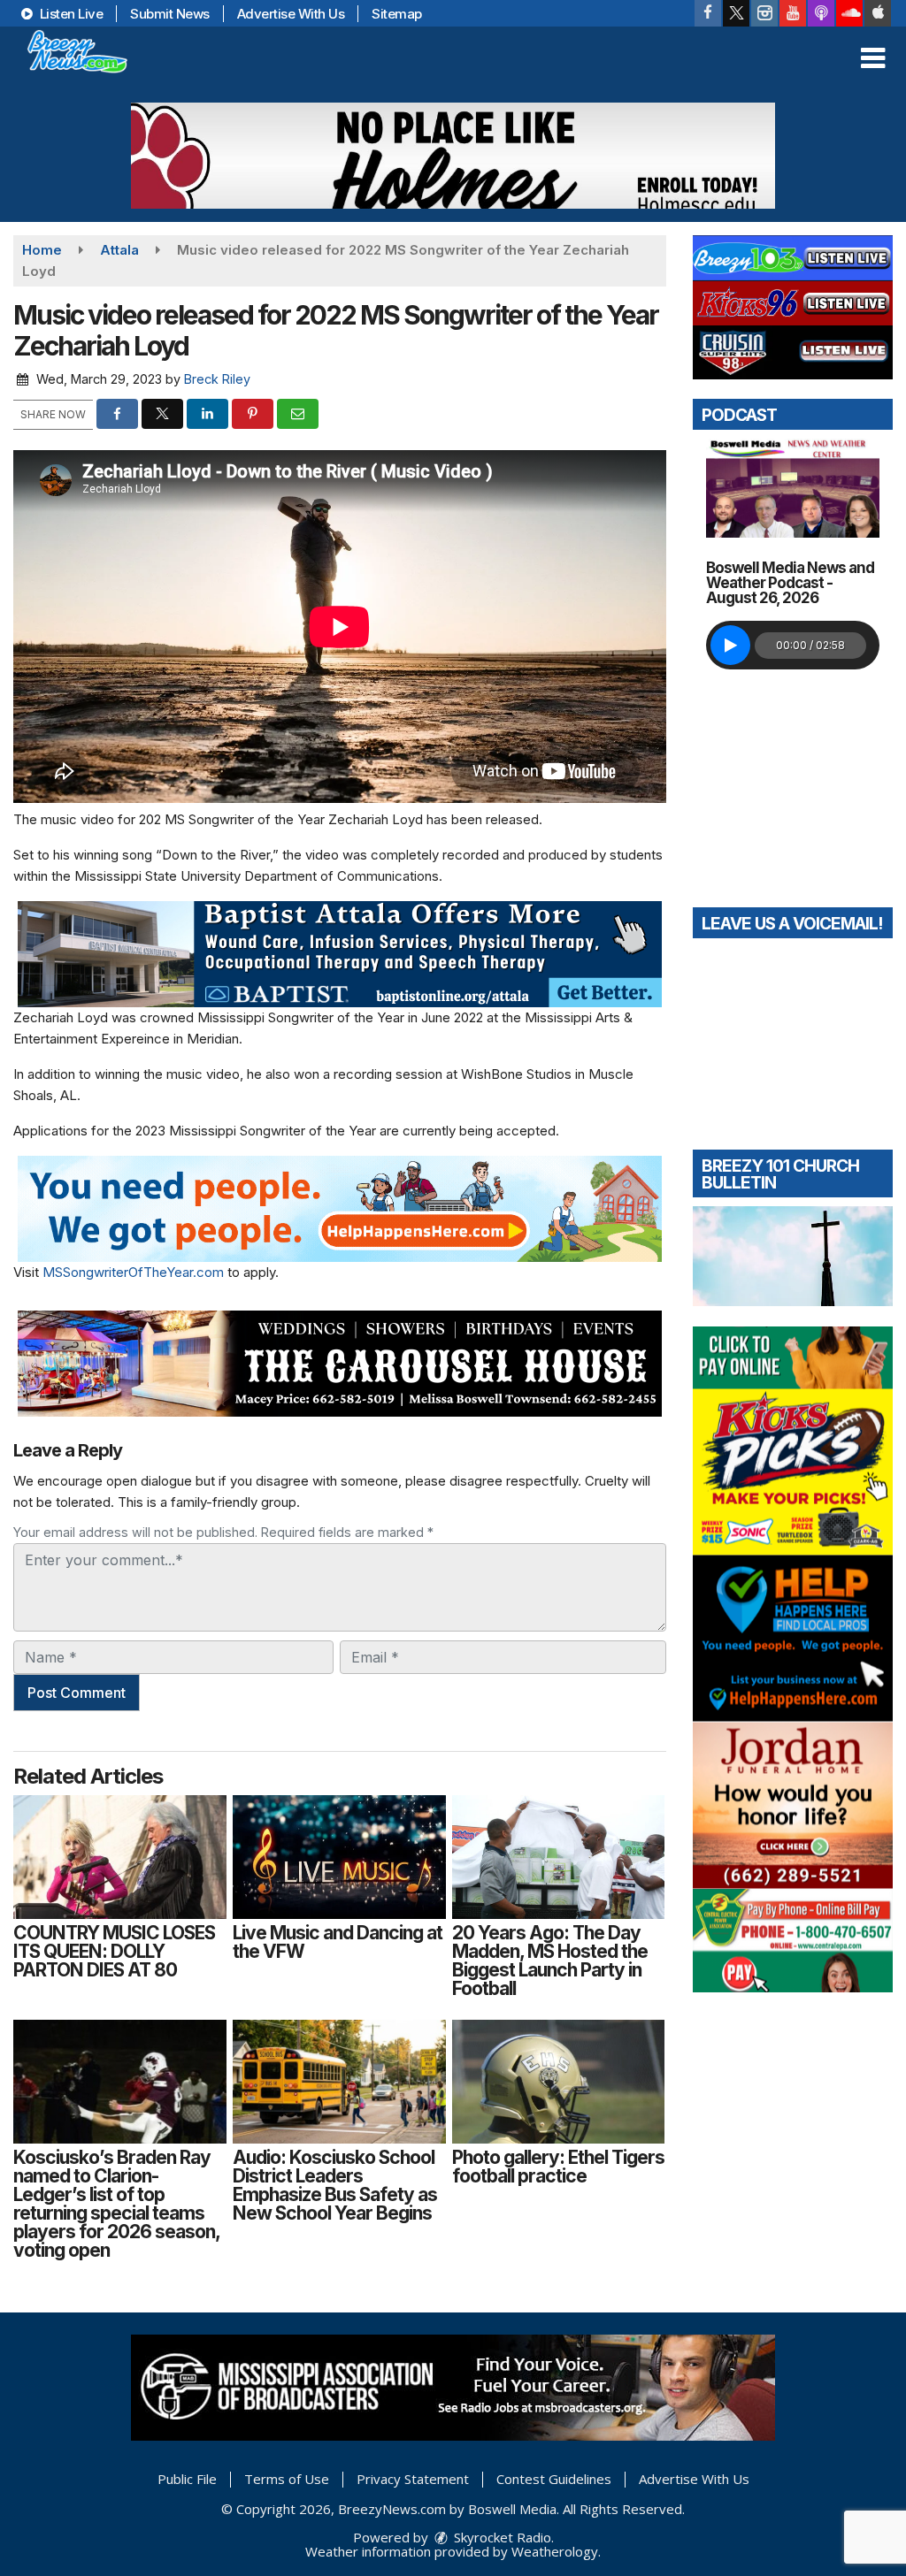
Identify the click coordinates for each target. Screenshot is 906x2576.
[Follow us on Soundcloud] (849, 13)
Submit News (170, 14)
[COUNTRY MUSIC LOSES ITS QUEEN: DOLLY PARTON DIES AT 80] (120, 1857)
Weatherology (555, 2551)
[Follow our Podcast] (821, 13)
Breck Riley (217, 379)
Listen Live (69, 14)
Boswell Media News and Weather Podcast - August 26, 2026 (790, 583)
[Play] (730, 645)
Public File (187, 2479)
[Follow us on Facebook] (708, 13)
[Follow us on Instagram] (764, 13)
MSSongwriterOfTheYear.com (133, 1272)
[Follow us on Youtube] (793, 13)
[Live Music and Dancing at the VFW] (339, 1857)
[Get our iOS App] (878, 13)
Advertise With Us (291, 14)
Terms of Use (287, 2479)
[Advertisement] (453, 156)
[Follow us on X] (736, 13)
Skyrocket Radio (501, 2537)
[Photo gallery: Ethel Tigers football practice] (559, 2082)
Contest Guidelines (554, 2479)
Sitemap (397, 14)
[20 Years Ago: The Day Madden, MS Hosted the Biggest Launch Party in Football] (559, 1857)
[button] (873, 58)
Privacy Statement (413, 2479)
